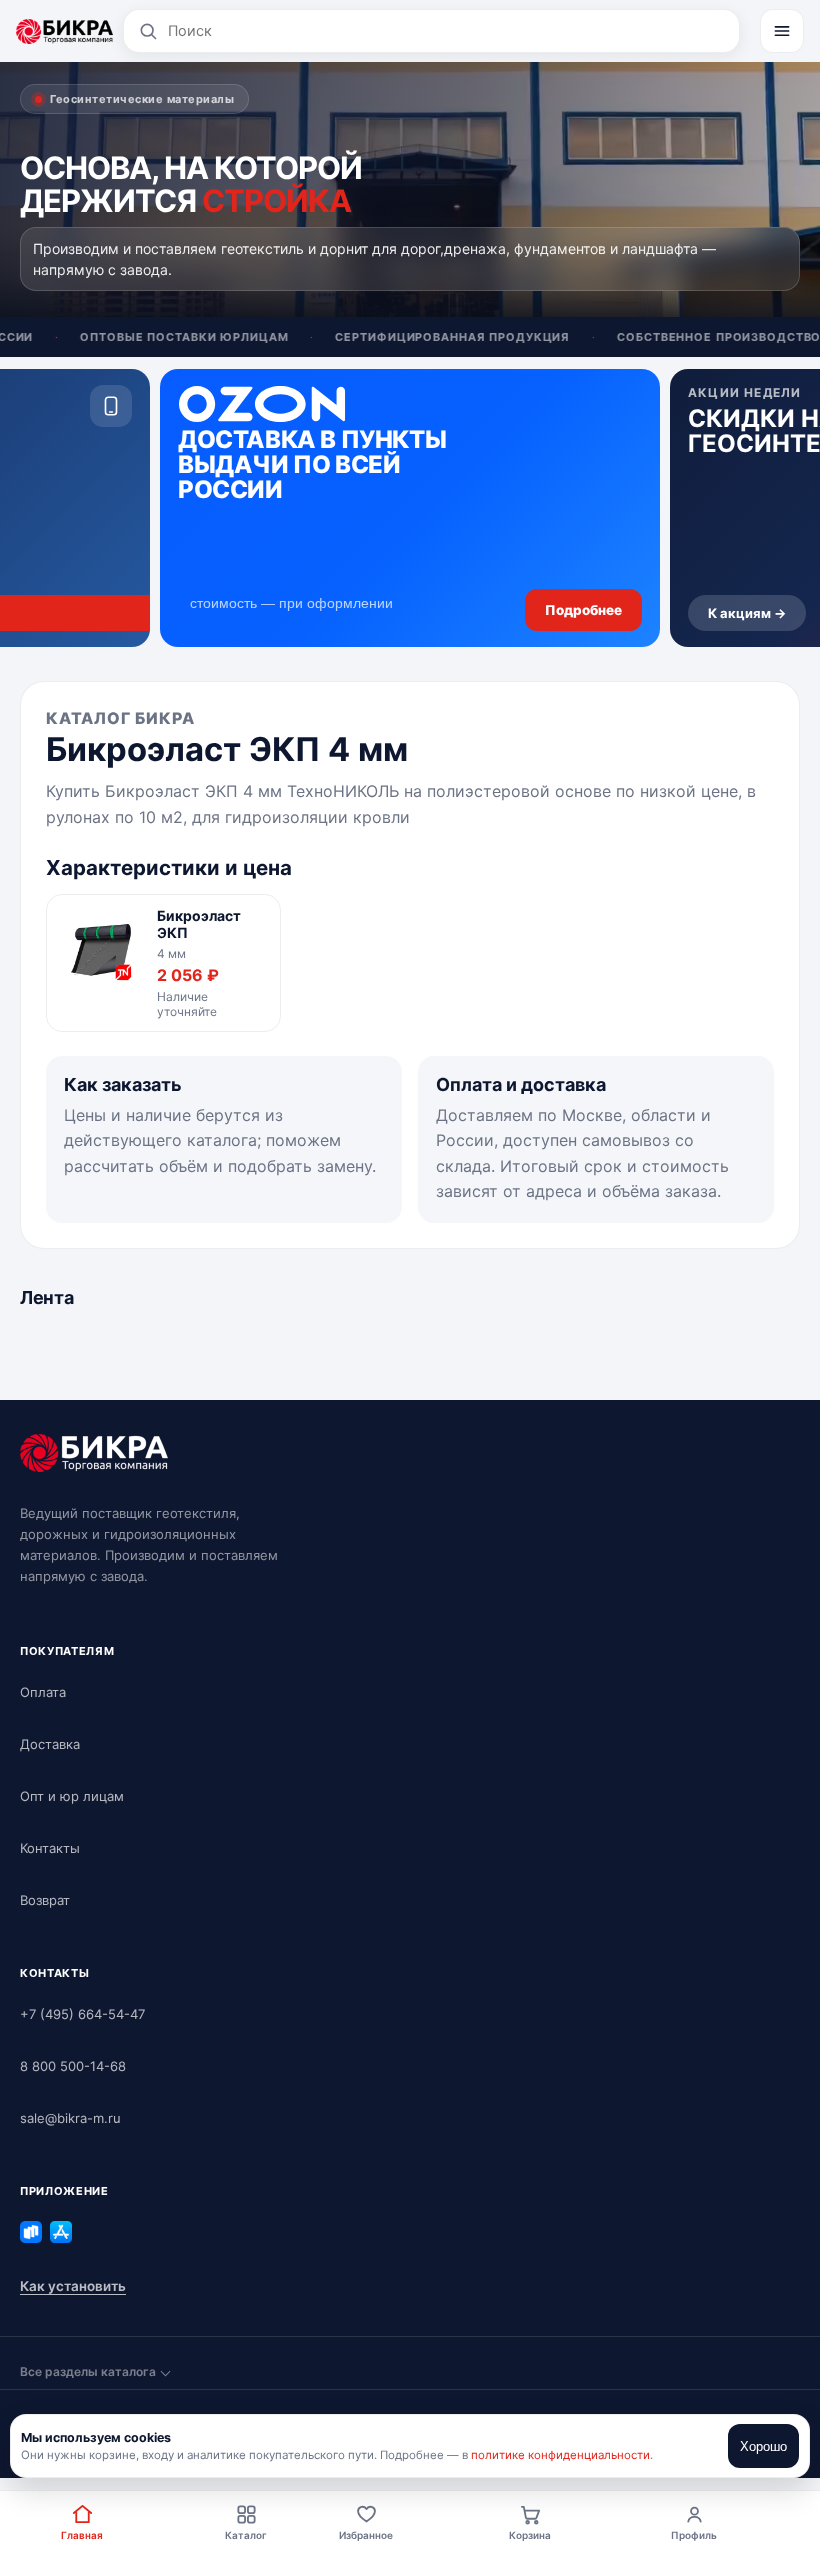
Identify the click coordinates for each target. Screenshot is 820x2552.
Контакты (50, 1848)
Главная (82, 2535)
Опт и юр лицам (72, 1796)
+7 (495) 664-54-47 (82, 2014)
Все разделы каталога (88, 2371)
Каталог (246, 2535)
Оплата (43, 1692)
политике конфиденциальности (560, 2455)
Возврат (45, 1900)
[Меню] (782, 31)
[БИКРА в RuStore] (31, 2232)
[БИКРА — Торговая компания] (64, 31)
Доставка (50, 1744)
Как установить (73, 2286)
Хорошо (763, 2446)
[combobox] (446, 31)
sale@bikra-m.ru (70, 2118)
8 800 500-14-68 (73, 2066)
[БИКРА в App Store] (61, 2232)
